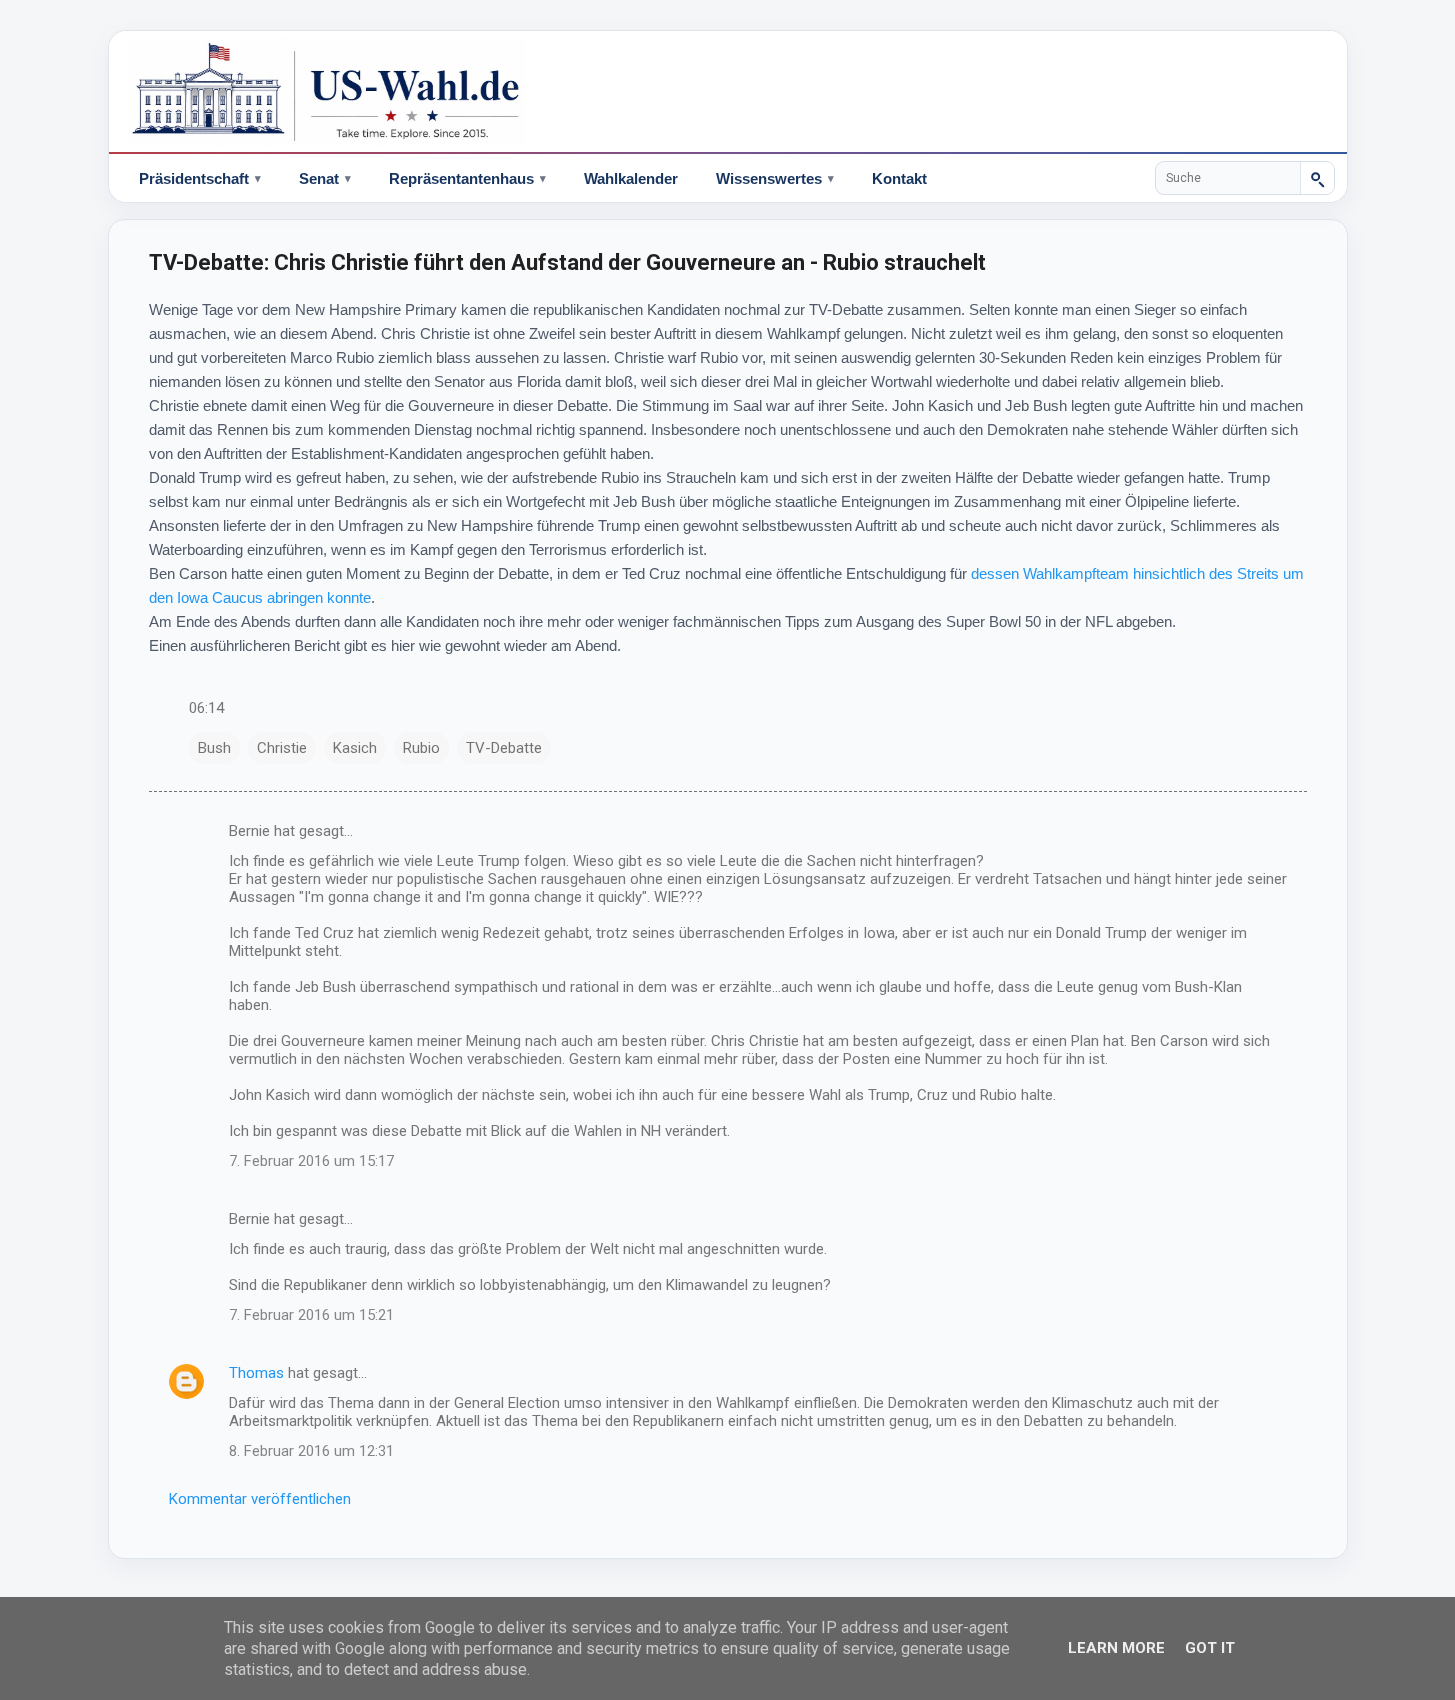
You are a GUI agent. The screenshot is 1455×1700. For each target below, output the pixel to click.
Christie (282, 748)
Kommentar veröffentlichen (260, 1499)
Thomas (256, 1373)
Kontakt (899, 178)
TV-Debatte (504, 748)
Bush (214, 748)
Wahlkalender (631, 178)
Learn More (1116, 1648)
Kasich (355, 748)
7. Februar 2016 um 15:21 (311, 1315)
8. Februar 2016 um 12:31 (311, 1451)
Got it (1210, 1648)
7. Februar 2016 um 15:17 (311, 1161)
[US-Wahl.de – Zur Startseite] (728, 92)
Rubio (421, 748)
